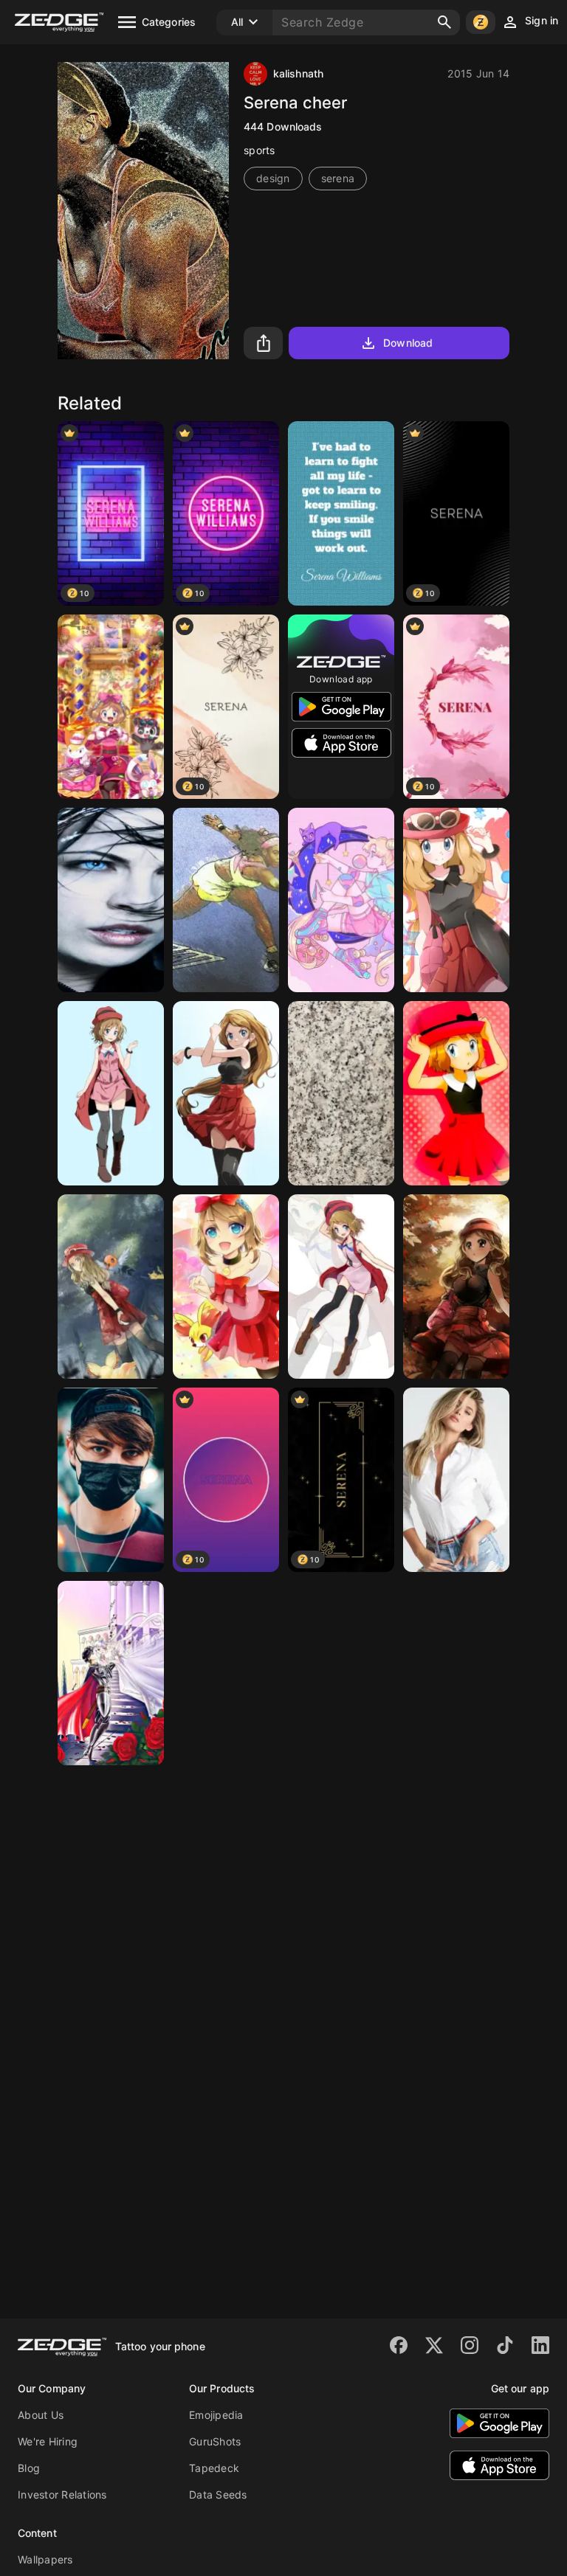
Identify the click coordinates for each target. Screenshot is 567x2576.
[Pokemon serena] (111, 1287)
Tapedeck (214, 2468)
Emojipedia (216, 2415)
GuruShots (215, 2441)
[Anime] (111, 1673)
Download (408, 343)
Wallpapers (45, 2559)
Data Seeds (218, 2494)
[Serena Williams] (341, 513)
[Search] (444, 22)
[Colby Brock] (111, 1480)
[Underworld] (111, 900)
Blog (29, 2468)
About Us (41, 2415)
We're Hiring (48, 2441)
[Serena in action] (226, 900)
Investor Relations (62, 2494)
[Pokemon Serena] (111, 707)
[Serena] (341, 900)
